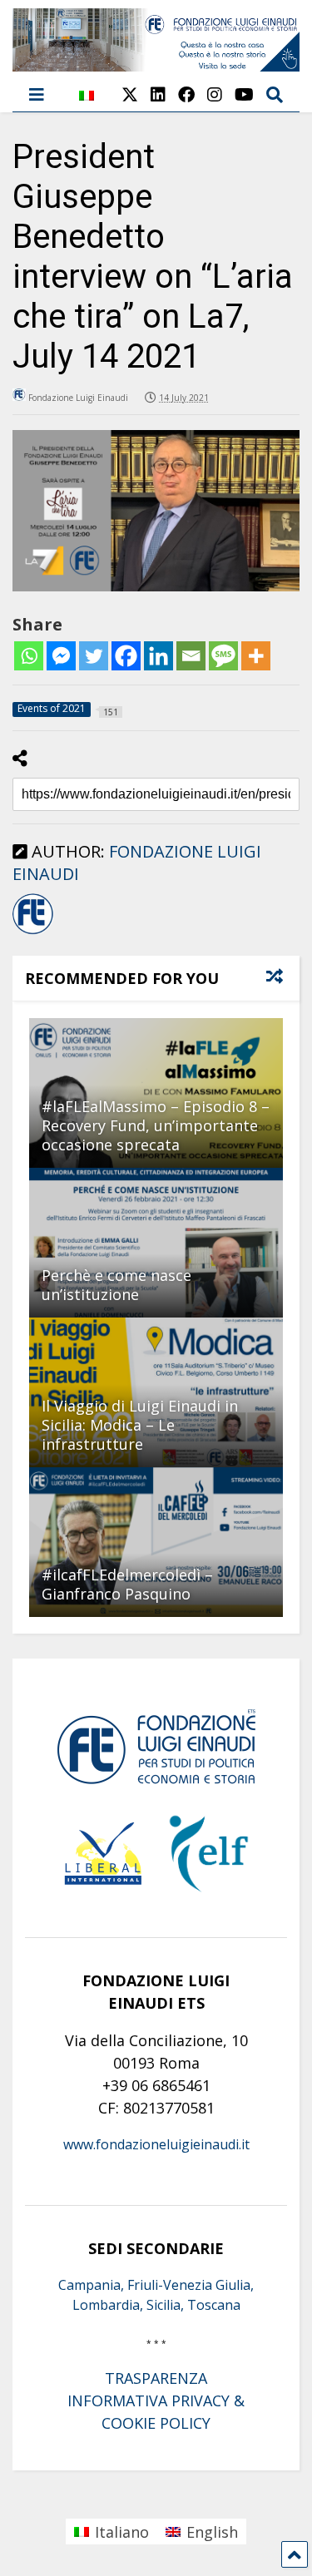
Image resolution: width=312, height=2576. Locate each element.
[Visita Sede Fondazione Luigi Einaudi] (156, 63)
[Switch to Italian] (87, 104)
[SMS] (223, 656)
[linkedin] (158, 94)
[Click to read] (156, 1243)
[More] (256, 656)
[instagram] (215, 94)
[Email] (191, 656)
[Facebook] (126, 656)
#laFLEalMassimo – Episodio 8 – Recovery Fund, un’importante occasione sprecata (156, 1126)
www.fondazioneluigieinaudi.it (156, 2144)
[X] (130, 94)
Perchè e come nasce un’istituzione (116, 1285)
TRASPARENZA (156, 2378)
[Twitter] (94, 656)
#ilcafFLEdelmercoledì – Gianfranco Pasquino (127, 1584)
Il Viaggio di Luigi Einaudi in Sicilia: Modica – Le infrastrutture (140, 1425)
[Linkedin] (158, 656)
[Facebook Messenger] (61, 656)
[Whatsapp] (29, 656)
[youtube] (244, 94)
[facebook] (186, 94)
